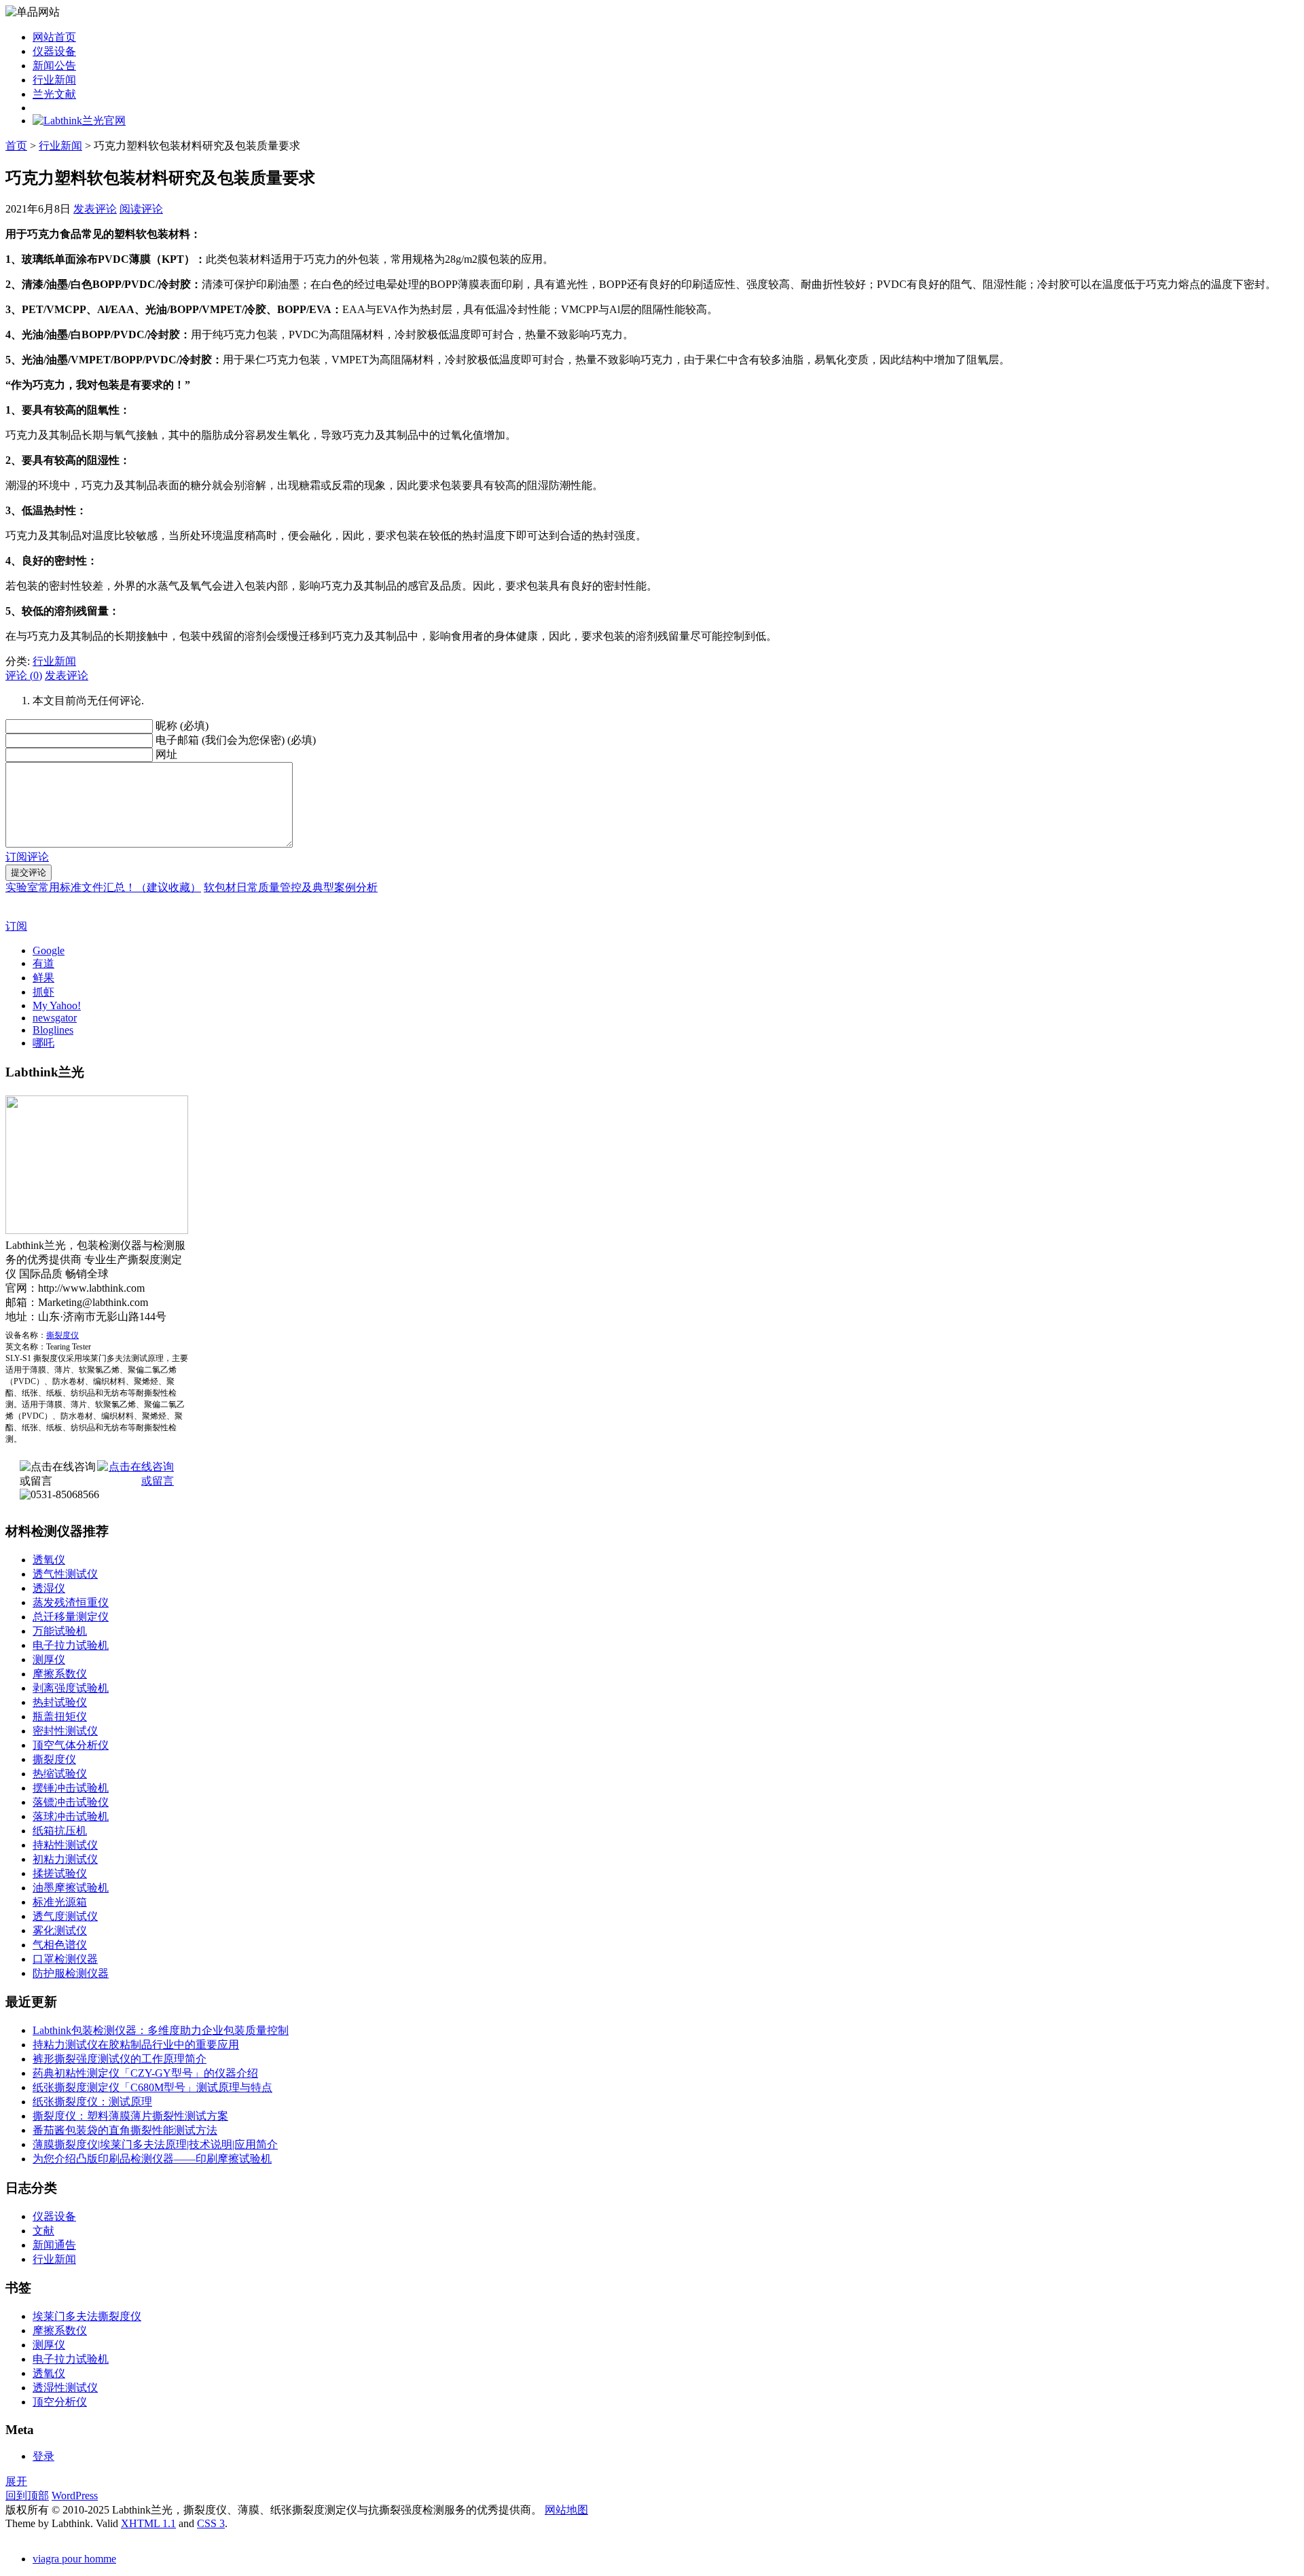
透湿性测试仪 (65, 2388)
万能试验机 (60, 1631)
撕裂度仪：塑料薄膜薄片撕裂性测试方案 (130, 2116)
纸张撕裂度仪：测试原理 (92, 2102)
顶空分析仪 (60, 2402)
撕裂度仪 (62, 1335)
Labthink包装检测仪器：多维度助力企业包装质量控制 (161, 2030)
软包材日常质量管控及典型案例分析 (291, 887)
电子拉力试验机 (71, 1645)
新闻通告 (54, 2245)
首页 (16, 146)
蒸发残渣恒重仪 (71, 1602)
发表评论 (95, 209)
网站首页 (54, 37)
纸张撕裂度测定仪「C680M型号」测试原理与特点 (152, 2087)
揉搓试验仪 (60, 1873)
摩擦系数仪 (60, 1674)
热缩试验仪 (60, 1774)
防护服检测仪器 (71, 1973)
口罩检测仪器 (65, 1959)
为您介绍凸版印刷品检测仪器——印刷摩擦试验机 (152, 2159)
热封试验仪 (60, 1702)
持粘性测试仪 (65, 1845)
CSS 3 (211, 2523)
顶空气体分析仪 (71, 1745)
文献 (43, 2231)
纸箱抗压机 (60, 1831)
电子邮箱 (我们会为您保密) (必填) (236, 740)
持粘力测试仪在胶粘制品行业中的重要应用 (136, 2045)
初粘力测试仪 (65, 1859)
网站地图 (566, 2510)
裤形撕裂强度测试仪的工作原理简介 (120, 2059)
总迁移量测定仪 (71, 1617)
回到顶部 (27, 2496)
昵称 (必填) (182, 726)
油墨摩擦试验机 (71, 1888)
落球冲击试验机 (71, 1816)
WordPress (75, 2496)
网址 (166, 754)
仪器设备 (54, 51)
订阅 (16, 926)
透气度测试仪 (65, 1916)
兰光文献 (54, 94)
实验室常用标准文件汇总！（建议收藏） (103, 887)
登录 (43, 2456)
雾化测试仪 (60, 1930)
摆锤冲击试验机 (71, 1788)
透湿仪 (49, 1588)
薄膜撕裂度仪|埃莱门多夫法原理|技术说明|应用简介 (155, 2144)
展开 (16, 2481)
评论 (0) (24, 675)
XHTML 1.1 (148, 2523)
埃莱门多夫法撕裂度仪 (87, 2316)
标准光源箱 (60, 1902)
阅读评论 (141, 209)
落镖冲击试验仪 (71, 1802)
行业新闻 (54, 80)
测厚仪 (49, 1659)
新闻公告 (54, 66)
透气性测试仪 (65, 1574)
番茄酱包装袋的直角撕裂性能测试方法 (125, 2130)
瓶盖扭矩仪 (60, 1717)
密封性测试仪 (65, 1731)
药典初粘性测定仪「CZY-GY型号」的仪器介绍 (145, 2073)
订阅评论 (27, 857)
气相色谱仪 (60, 1945)
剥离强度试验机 (71, 1688)
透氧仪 (49, 1560)
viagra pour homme (74, 2559)
